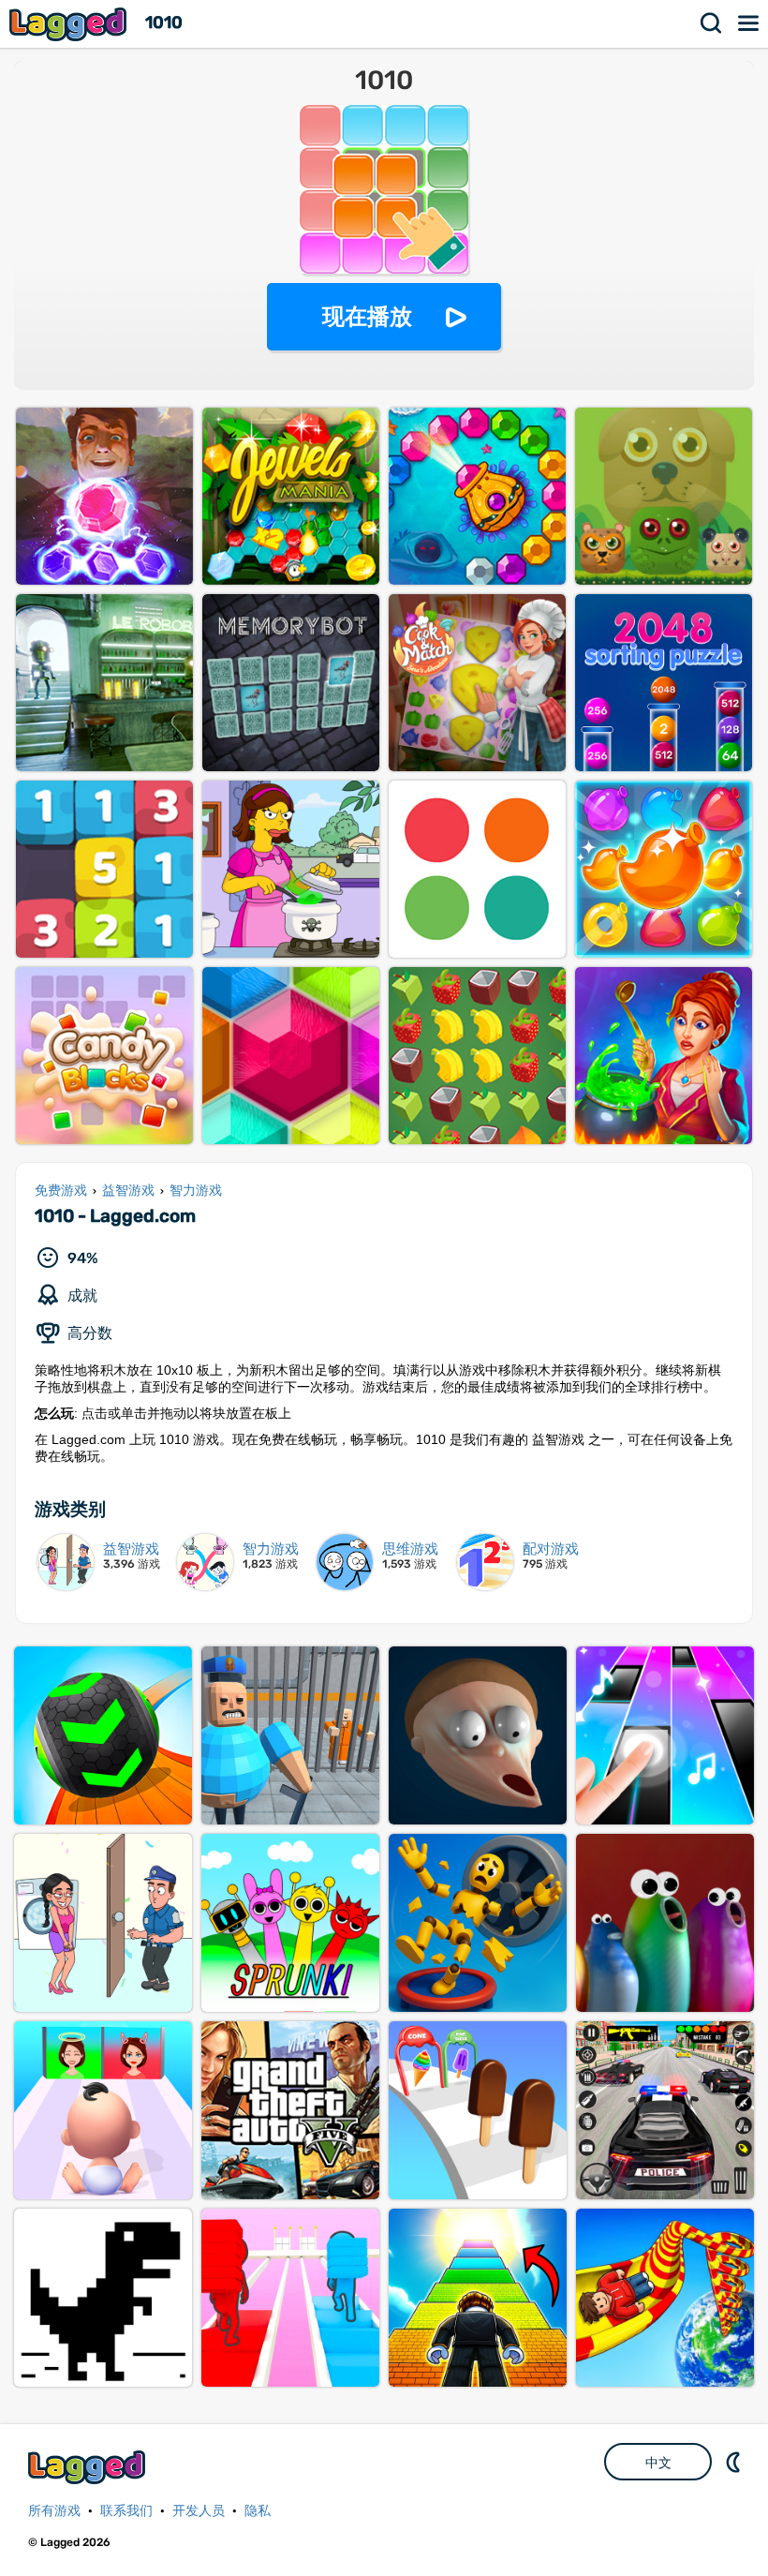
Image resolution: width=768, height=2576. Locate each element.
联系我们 (126, 2511)
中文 (658, 2463)
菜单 (749, 23)
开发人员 (199, 2511)
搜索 (712, 23)
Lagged (70, 24)
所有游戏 (54, 2511)
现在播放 (367, 316)
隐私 (258, 2511)
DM (735, 2462)
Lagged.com (89, 2467)
